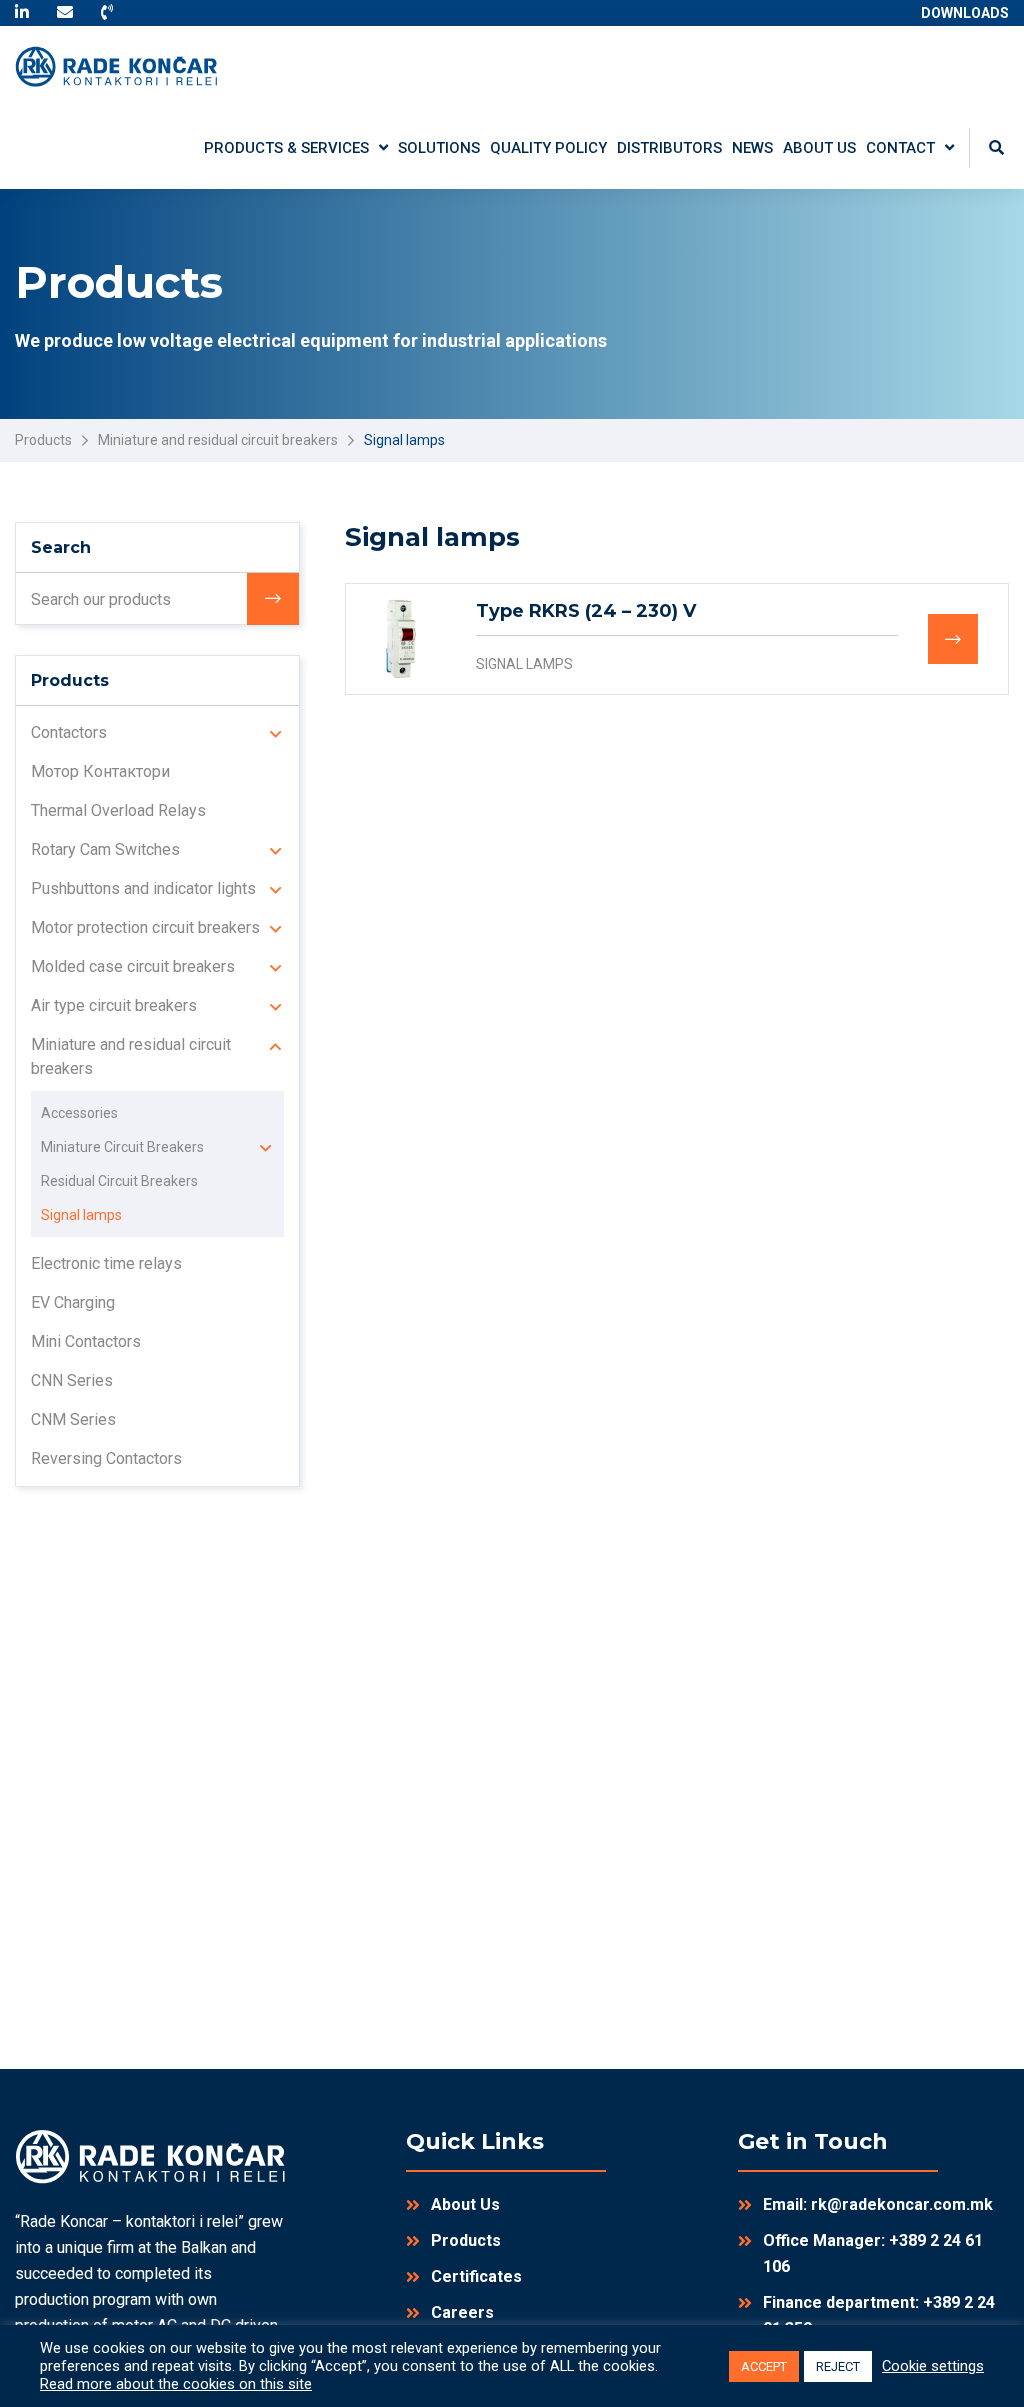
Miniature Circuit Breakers (122, 1147)
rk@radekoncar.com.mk (902, 2204)
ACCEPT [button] (764, 2366)
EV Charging (73, 1302)
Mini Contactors (86, 1341)
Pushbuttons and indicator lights (143, 888)
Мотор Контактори (100, 771)
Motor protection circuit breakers (145, 927)
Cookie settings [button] (933, 2366)
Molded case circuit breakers (133, 966)
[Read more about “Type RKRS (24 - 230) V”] (953, 639)
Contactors (69, 732)
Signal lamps (524, 664)
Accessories (79, 1113)
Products (43, 440)
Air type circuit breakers (114, 1005)
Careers (462, 2312)
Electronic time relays (106, 1263)
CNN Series (72, 1380)
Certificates (476, 2276)
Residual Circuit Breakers (119, 1181)
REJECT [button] (838, 2366)
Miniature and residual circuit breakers (218, 440)
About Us (465, 2204)
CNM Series (73, 1419)
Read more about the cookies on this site (176, 2384)
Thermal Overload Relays (118, 810)
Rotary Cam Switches (105, 849)
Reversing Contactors (106, 1458)
